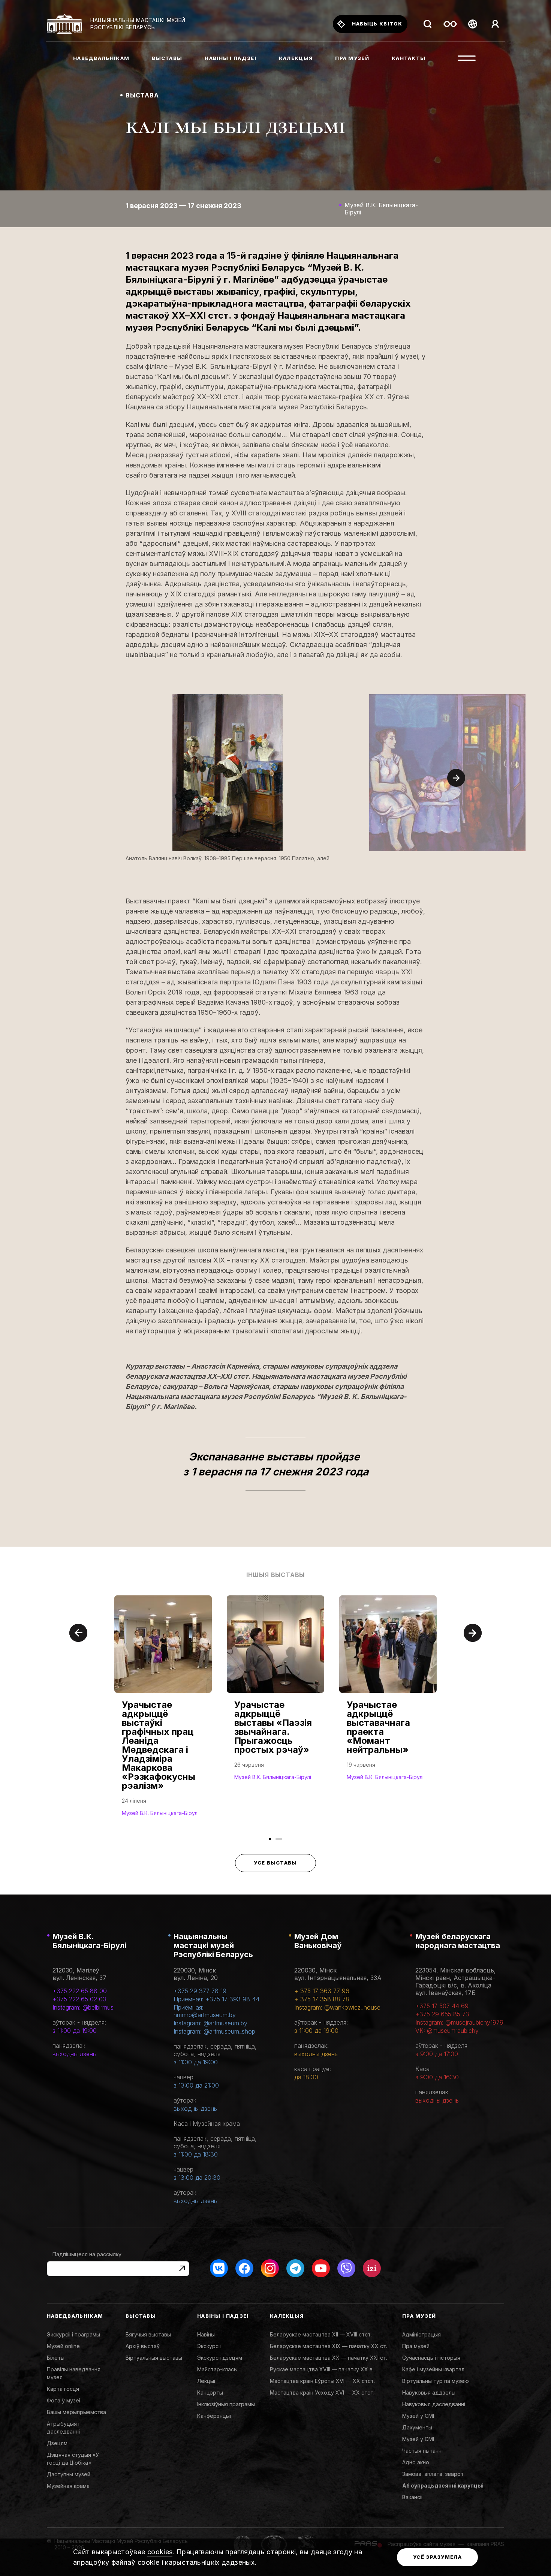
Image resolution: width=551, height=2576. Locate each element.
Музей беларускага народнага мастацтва (458, 1941)
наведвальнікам (101, 58)
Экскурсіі (209, 2346)
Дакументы (417, 2427)
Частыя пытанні (422, 2451)
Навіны (206, 2334)
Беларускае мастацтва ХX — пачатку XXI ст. (329, 2358)
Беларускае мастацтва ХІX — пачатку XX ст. (329, 2346)
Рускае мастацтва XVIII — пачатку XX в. (322, 2369)
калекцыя (296, 58)
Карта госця (63, 2389)
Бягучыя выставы (148, 2334)
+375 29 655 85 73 (442, 2014)
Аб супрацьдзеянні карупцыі (443, 2485)
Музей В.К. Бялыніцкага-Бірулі (89, 1941)
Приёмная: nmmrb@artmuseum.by (205, 2011)
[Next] (456, 778)
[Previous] (78, 1633)
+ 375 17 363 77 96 (322, 1991)
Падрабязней (144, 1812)
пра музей (352, 58)
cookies (160, 2552)
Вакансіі (412, 2497)
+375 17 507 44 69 (442, 2006)
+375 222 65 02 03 (79, 1999)
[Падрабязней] (163, 1713)
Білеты (56, 2358)
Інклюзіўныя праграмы (226, 2404)
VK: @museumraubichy (447, 2031)
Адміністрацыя (421, 2334)
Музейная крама (68, 2486)
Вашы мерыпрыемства (76, 2412)
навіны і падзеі (231, 58)
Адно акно (416, 2462)
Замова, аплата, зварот (433, 2474)
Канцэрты (210, 2393)
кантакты (409, 58)
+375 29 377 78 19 (200, 1991)
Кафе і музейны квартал (433, 2369)
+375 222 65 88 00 (80, 1991)
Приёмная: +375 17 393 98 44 (216, 1999)
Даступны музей (69, 2474)
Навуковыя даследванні (434, 2404)
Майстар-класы (217, 2369)
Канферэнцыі (214, 2416)
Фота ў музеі (64, 2400)
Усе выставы (275, 1863)
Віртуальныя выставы (154, 2358)
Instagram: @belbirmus (83, 2007)
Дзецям (57, 2443)
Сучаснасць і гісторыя (431, 2358)
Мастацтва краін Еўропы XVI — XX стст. (322, 2381)
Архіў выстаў (143, 2346)
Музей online (63, 2346)
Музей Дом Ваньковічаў (318, 1941)
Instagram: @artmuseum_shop (214, 2031)
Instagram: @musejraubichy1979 (459, 2022)
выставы (167, 58)
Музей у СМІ (418, 2416)
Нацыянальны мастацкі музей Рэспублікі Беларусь (213, 1945)
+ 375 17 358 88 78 (322, 1999)
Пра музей (416, 2346)
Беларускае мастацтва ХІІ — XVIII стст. (321, 2334)
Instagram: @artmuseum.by (210, 2023)
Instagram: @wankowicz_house (337, 2007)
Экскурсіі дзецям (220, 2358)
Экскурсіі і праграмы (73, 2334)
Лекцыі (206, 2381)
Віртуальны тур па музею (436, 2381)
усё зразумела (437, 2557)
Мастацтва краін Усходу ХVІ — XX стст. (322, 2393)
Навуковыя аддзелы (429, 2393)
